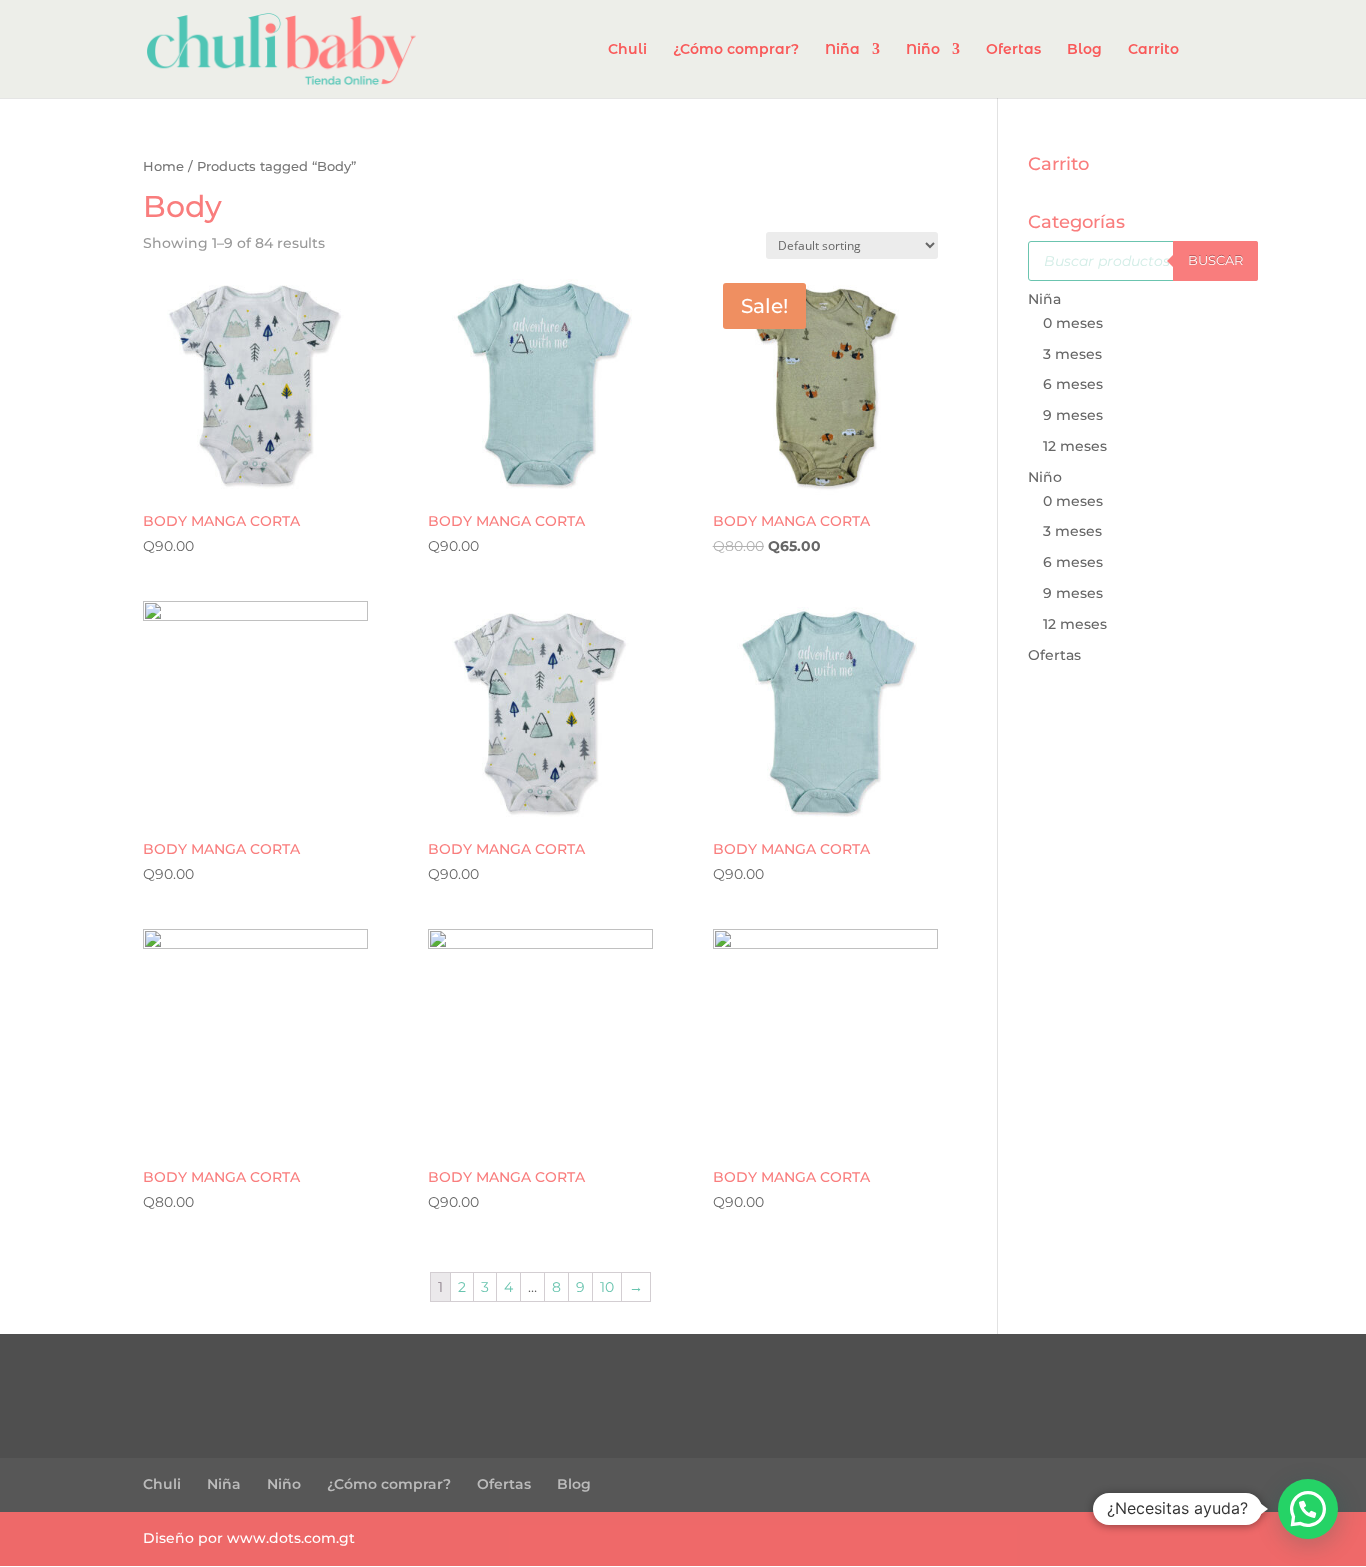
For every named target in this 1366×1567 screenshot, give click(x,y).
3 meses (1072, 354)
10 (607, 1287)
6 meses (1073, 384)
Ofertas (1013, 50)
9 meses (1073, 415)
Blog (1084, 50)
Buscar (1215, 260)
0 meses (1073, 323)
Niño (923, 50)
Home (163, 166)
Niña (842, 50)
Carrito (1153, 50)
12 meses (1075, 446)
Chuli (627, 50)
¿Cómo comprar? (736, 50)
